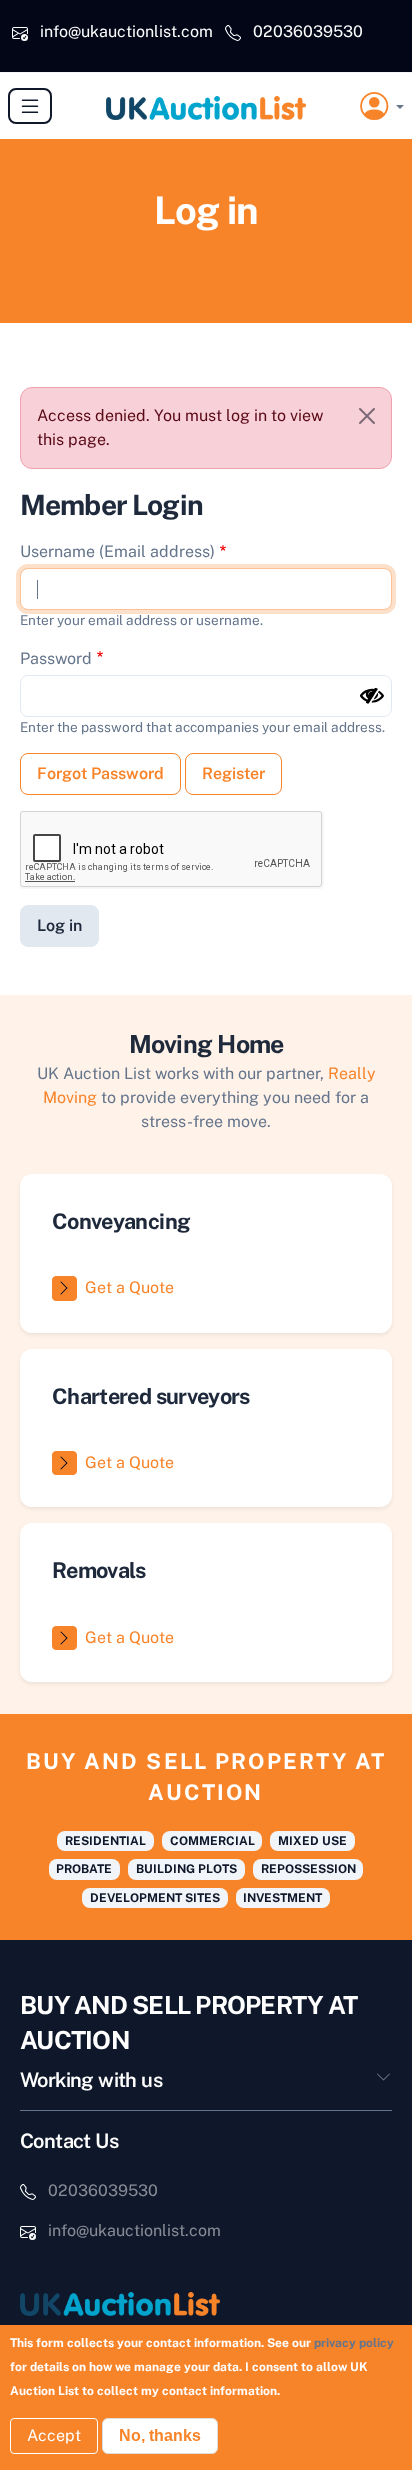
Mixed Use (312, 1841)
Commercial (212, 1841)
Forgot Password (100, 773)
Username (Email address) (117, 551)
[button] (382, 106)
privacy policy (354, 2343)
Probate (84, 1869)
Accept (54, 2435)
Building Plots (186, 1869)
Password (56, 658)
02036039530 (308, 31)
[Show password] (372, 696)
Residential (105, 1841)
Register (233, 773)
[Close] (367, 416)
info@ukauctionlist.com (126, 31)
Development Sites (155, 1898)
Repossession (308, 1869)
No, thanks (160, 2435)
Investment (282, 1898)
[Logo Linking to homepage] (206, 2303)
